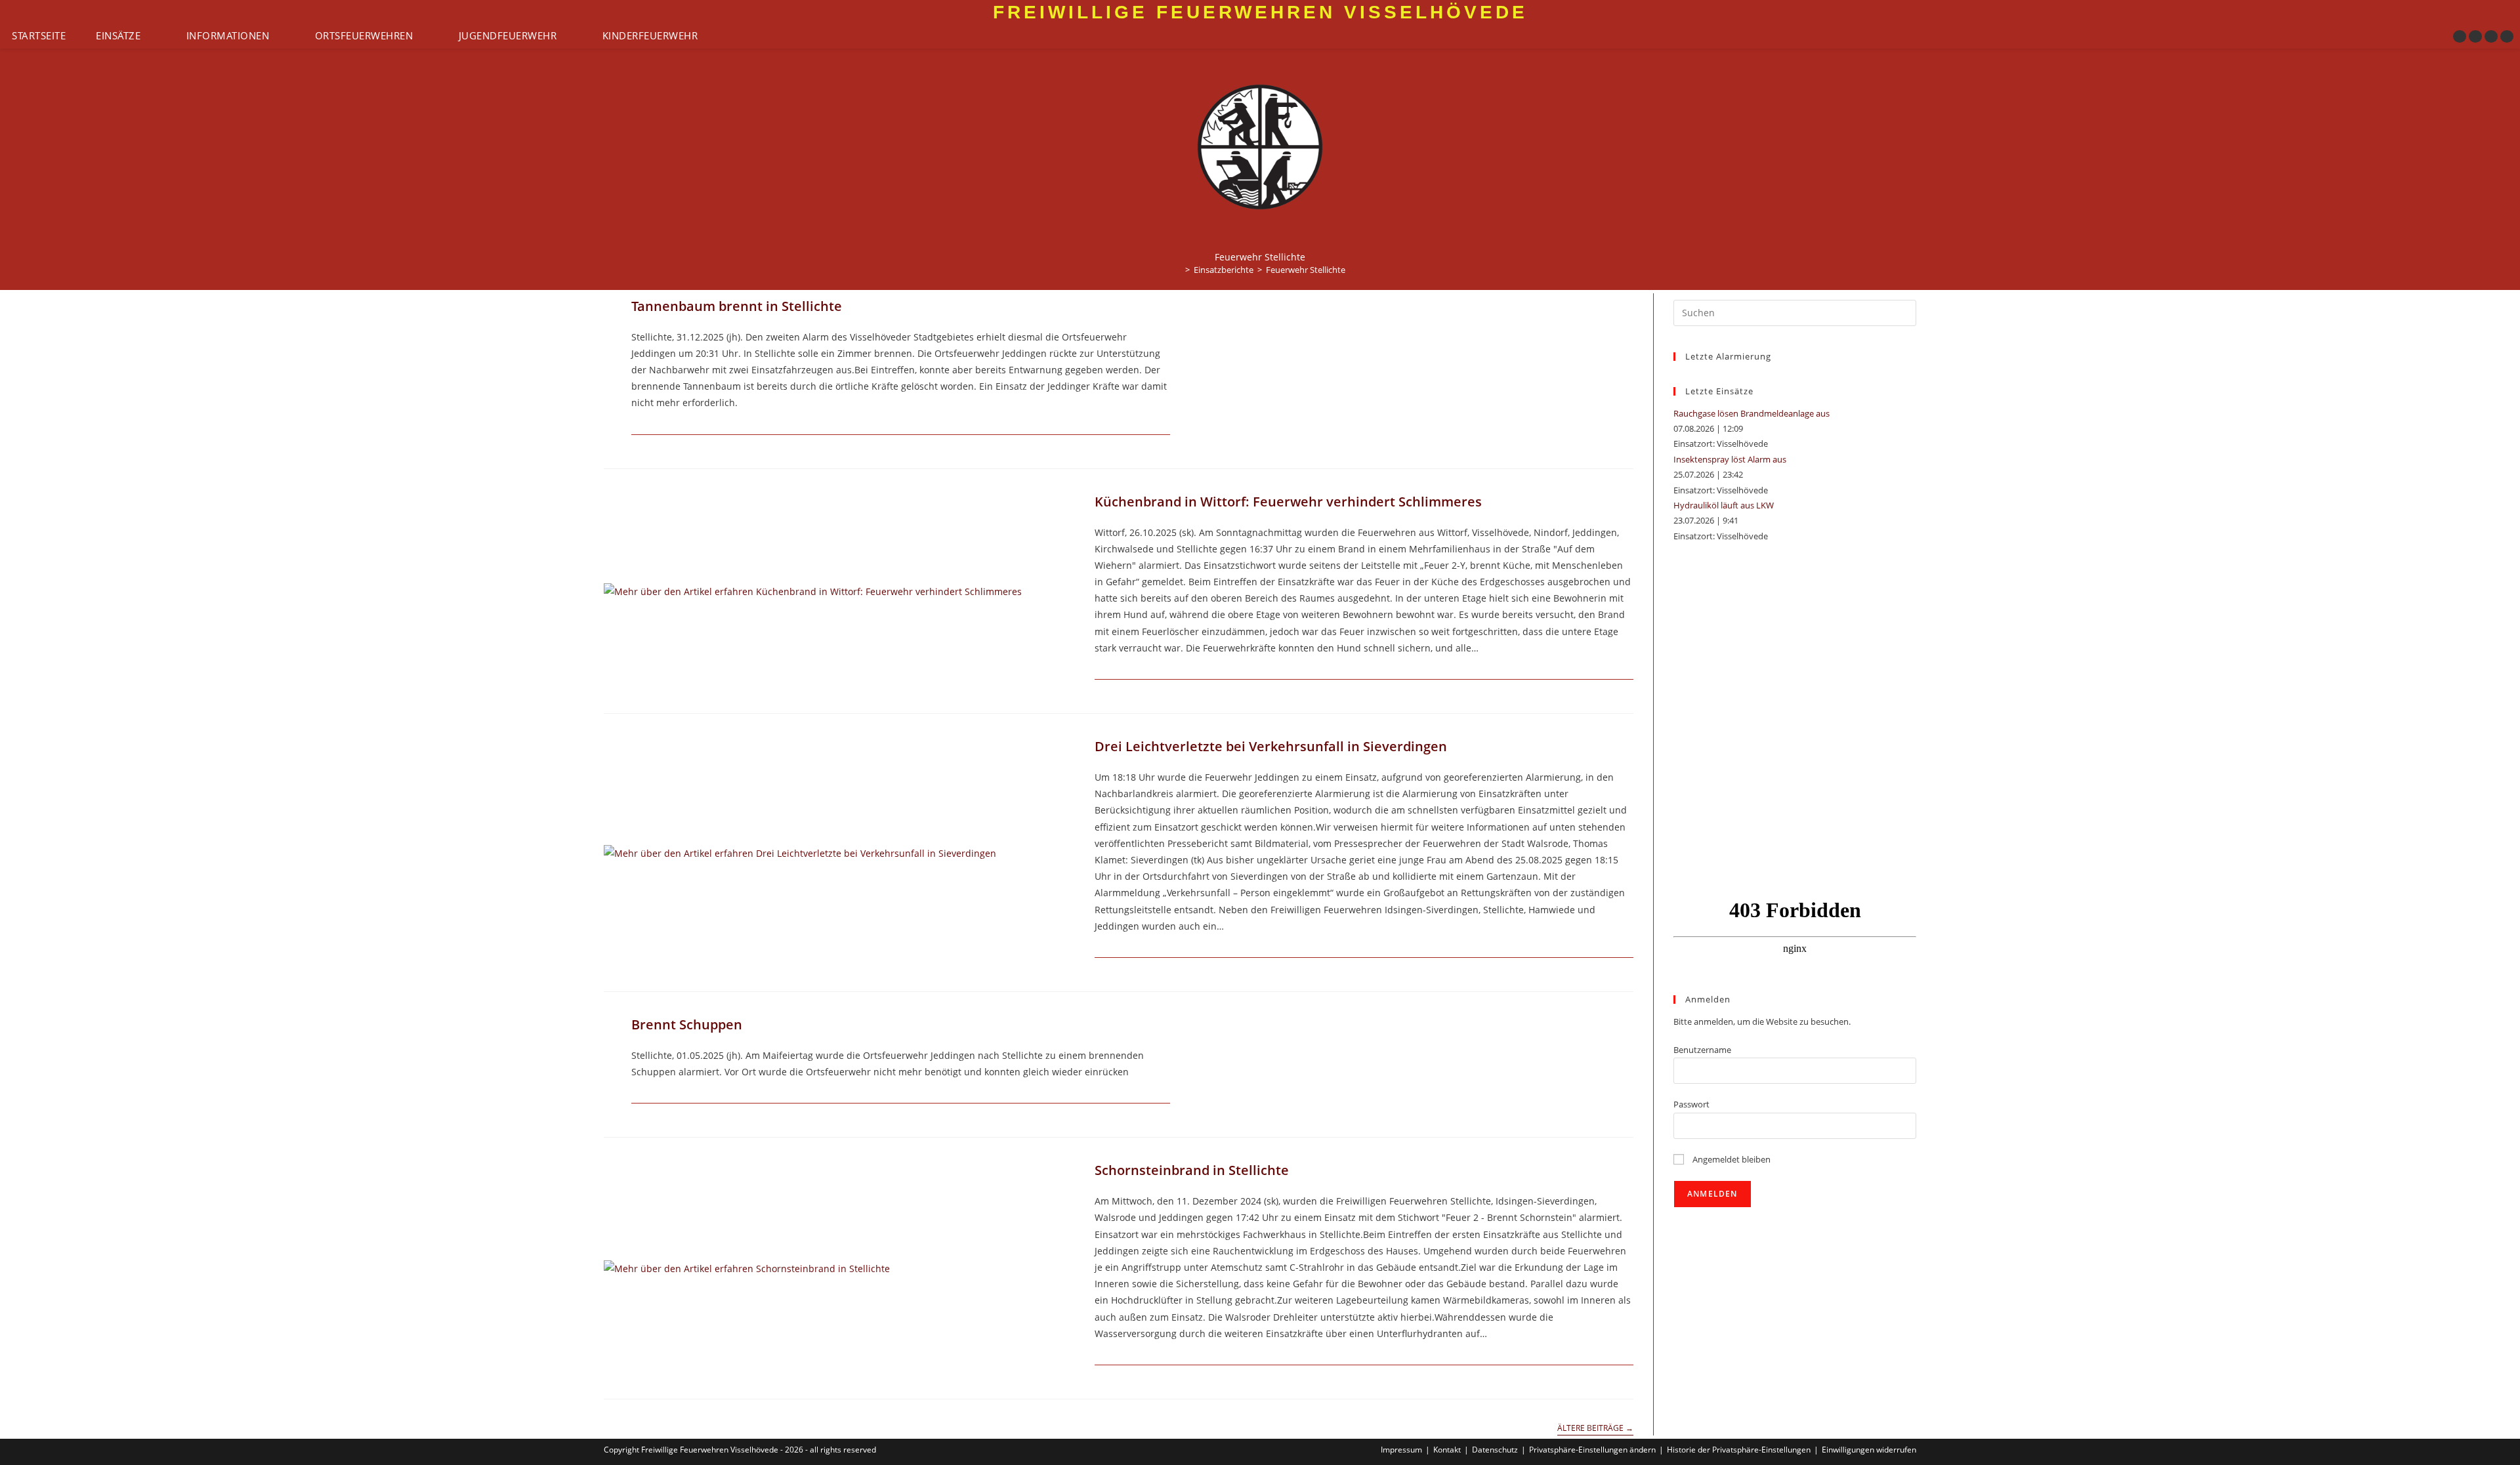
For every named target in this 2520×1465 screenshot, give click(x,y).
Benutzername (1702, 1050)
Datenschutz (1495, 1450)
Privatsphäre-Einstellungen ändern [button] (1592, 1450)
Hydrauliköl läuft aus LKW (1724, 505)
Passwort (1691, 1104)
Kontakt (1447, 1450)
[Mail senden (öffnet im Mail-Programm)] (2507, 36)
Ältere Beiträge (1595, 1429)
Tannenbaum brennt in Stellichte (737, 306)
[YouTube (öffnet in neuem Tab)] (2491, 36)
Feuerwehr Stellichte (1306, 270)
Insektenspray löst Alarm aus (1730, 459)
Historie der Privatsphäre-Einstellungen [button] (1739, 1450)
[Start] (1178, 270)
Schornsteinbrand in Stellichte (1192, 1170)
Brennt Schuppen (687, 1024)
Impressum (1401, 1450)
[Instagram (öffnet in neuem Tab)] (2475, 36)
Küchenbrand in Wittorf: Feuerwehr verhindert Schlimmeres (1288, 502)
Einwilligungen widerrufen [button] (1869, 1450)
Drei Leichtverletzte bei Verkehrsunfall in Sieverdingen (1271, 746)
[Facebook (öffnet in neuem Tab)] (2460, 36)
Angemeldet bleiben (1731, 1159)
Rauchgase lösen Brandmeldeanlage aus (1752, 413)
